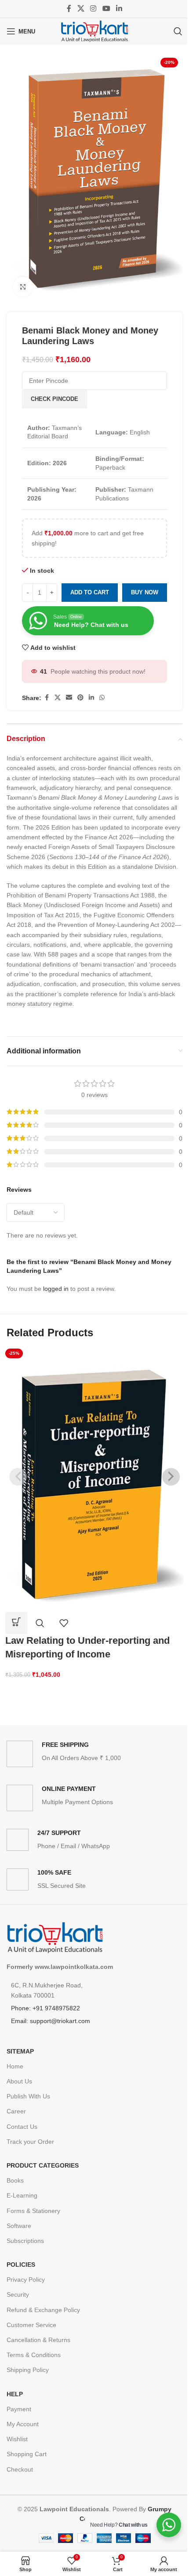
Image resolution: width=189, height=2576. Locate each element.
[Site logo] (94, 31)
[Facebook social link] (69, 9)
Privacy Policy (26, 2279)
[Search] (178, 31)
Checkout (20, 2469)
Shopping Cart (27, 2454)
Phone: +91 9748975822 (45, 2008)
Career (16, 2111)
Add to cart (90, 592)
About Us (19, 2081)
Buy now (145, 592)
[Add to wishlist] (64, 1623)
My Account (23, 2424)
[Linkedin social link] (119, 9)
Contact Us (22, 2127)
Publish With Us (28, 2096)
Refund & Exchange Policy (43, 2310)
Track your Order (30, 2142)
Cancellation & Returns (38, 2340)
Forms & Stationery (33, 2211)
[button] (16, 1623)
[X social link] (81, 9)
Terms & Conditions (34, 2355)
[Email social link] (69, 698)
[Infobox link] (94, 1754)
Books (15, 2180)
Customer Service (31, 2325)
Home (15, 2066)
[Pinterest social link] (80, 698)
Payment (19, 2409)
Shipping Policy (28, 2370)
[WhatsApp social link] (102, 698)
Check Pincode (55, 399)
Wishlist (17, 2439)
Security (18, 2294)
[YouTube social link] (106, 9)
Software (19, 2226)
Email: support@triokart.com (51, 2021)
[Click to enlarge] (23, 287)
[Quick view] (40, 1623)
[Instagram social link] (93, 9)
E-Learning (22, 2195)
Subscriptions (25, 2241)
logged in (56, 1289)
